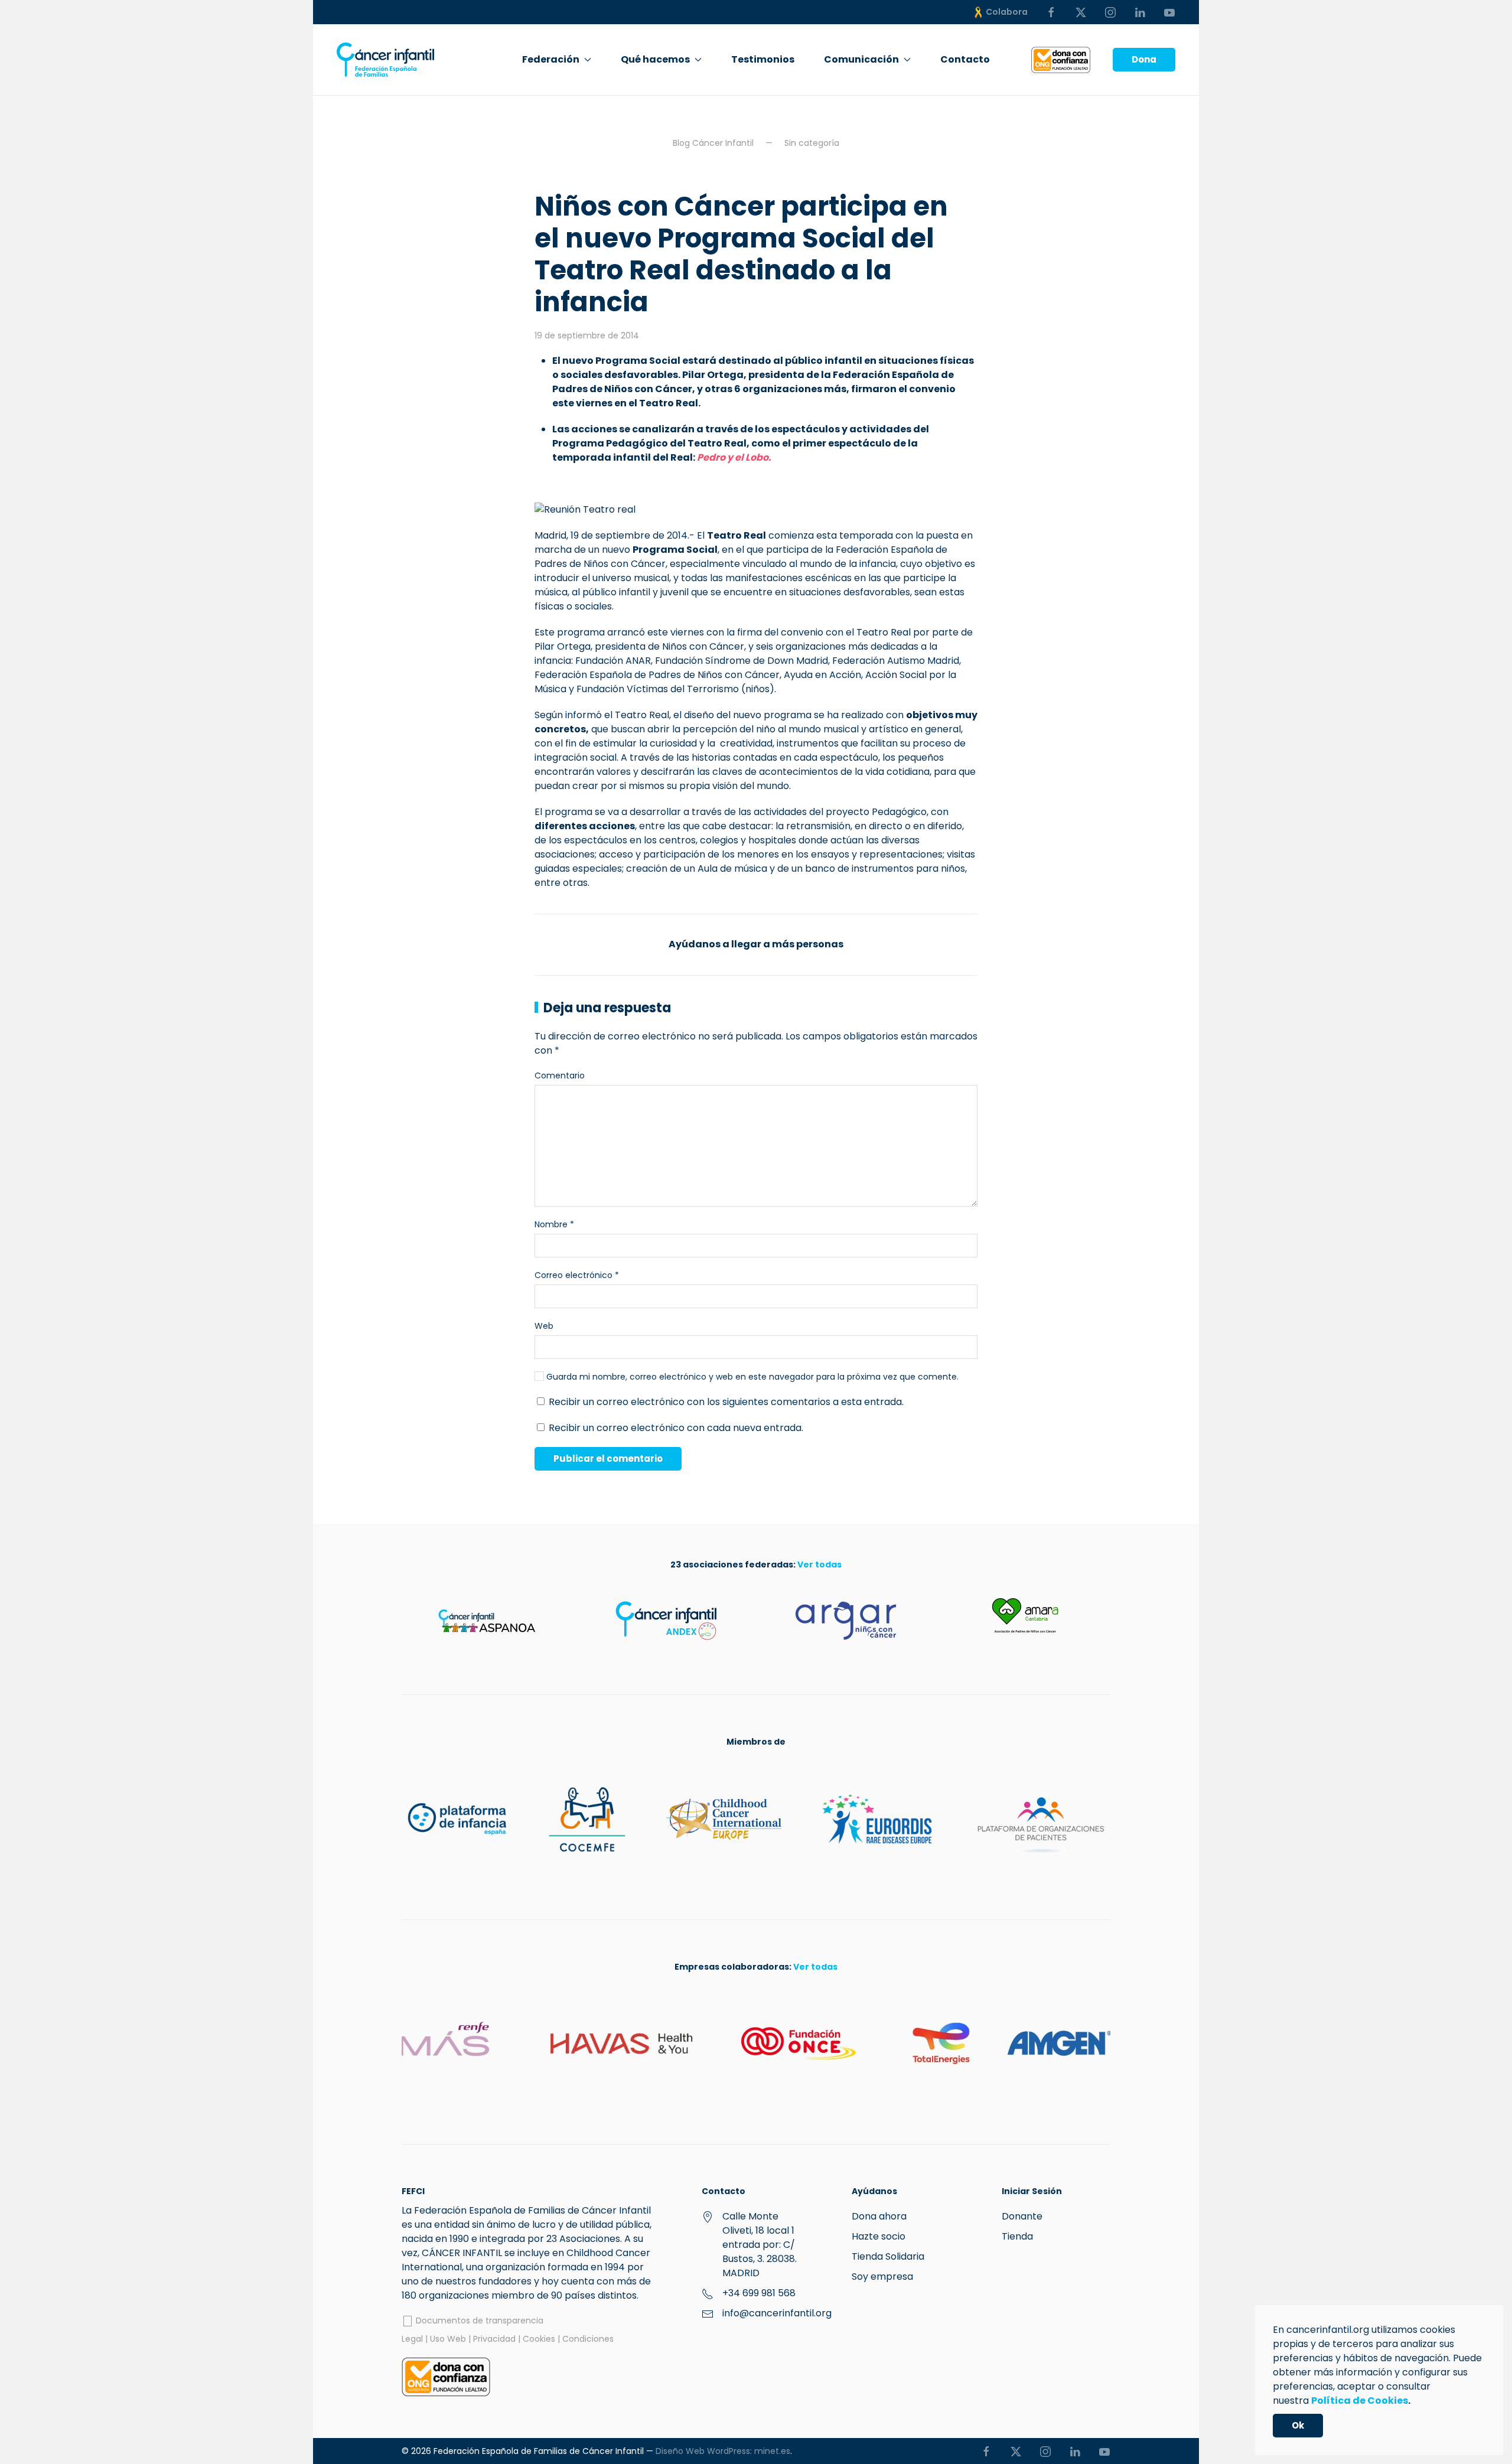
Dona (1144, 59)
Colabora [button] (1007, 12)
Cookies (539, 2339)
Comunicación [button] (861, 59)
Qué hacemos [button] (655, 59)
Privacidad (494, 2339)
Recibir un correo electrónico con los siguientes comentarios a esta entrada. (726, 1402)
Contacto (965, 59)
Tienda (1017, 2236)
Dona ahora (879, 2216)
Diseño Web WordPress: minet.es (723, 2451)
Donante (1022, 2216)
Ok (1298, 2425)
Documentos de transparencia (478, 2320)
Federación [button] (551, 59)
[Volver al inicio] (385, 60)
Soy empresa (882, 2276)
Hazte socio (879, 2236)
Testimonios (763, 59)
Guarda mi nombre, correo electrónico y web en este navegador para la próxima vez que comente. (751, 1377)
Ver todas (819, 1565)
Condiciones (588, 2339)
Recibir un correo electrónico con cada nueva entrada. (676, 1428)
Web (544, 1326)
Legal (412, 2339)
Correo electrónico (577, 1275)
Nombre (554, 1224)
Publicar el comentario (608, 1458)
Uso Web (448, 2339)
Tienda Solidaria (888, 2256)
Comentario (560, 1075)
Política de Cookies (1360, 2401)
